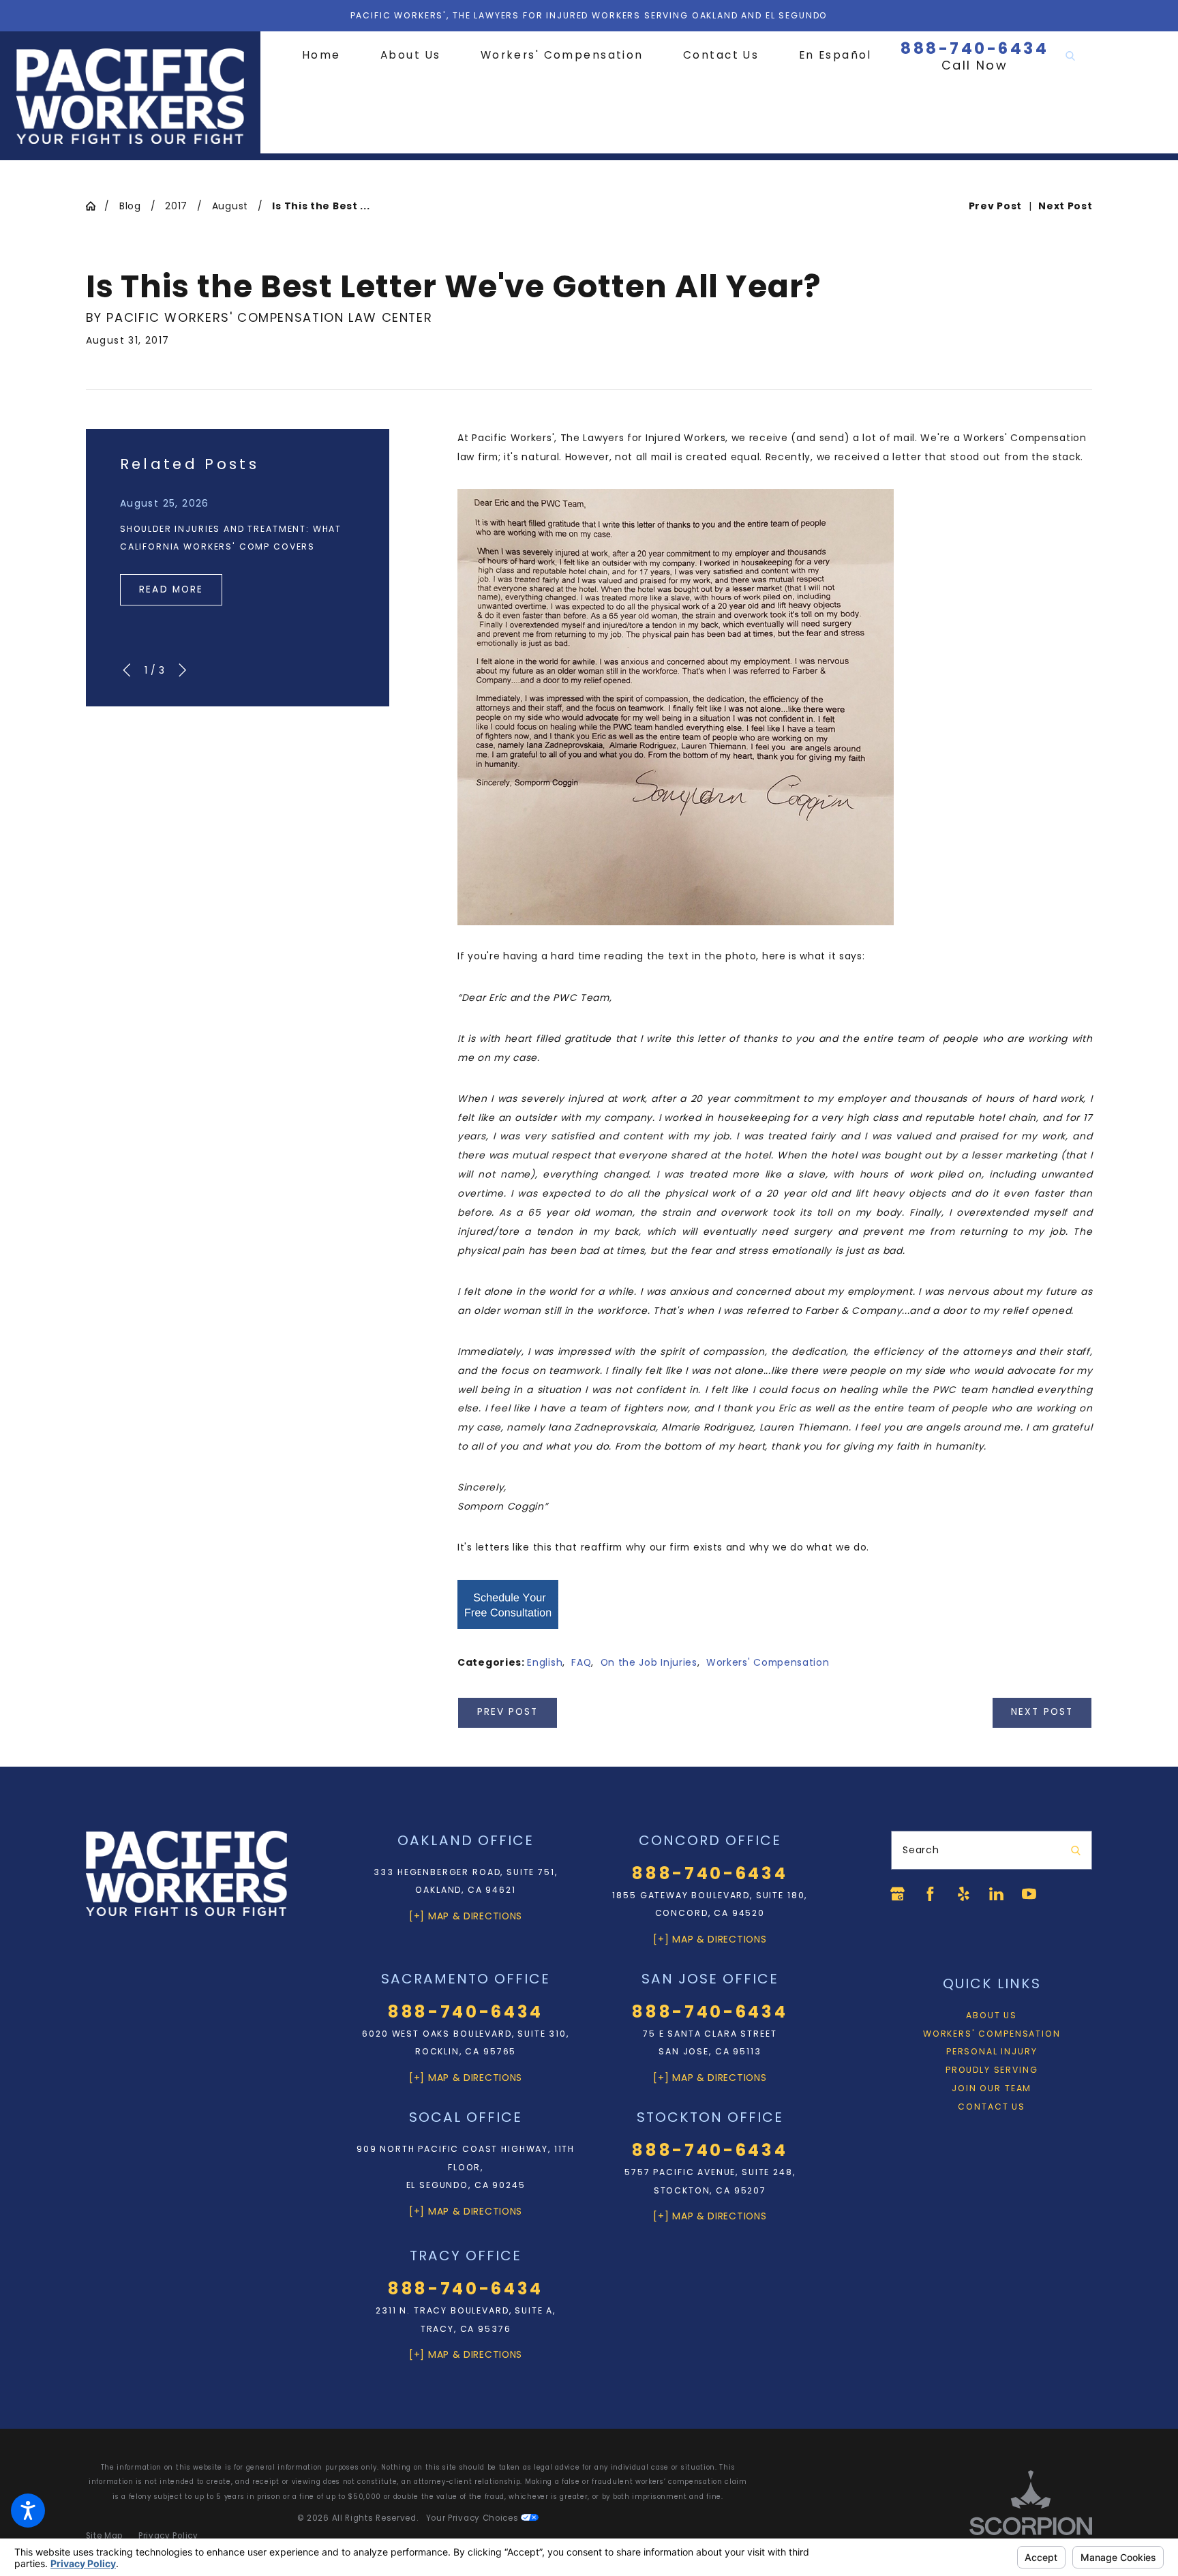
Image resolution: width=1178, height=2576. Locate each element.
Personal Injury (992, 2051)
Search (921, 1850)
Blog (130, 206)
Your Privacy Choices (474, 2518)
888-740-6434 (975, 48)
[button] (28, 2511)
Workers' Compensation (768, 1662)
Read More (171, 589)
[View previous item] (126, 670)
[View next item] (182, 670)
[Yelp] (964, 1894)
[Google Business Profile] (897, 1894)
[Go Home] (95, 206)
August (230, 206)
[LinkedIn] (996, 1894)
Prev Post (508, 1712)
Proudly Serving (992, 2070)
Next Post (1042, 1712)
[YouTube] (1029, 1894)
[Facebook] (930, 1894)
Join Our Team (992, 2088)
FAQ (581, 1662)
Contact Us (991, 2107)
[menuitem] (331, 56)
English (545, 1662)
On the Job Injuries (649, 1662)
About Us (992, 2015)
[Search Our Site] (1070, 56)
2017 (176, 206)
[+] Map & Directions (466, 1916)
